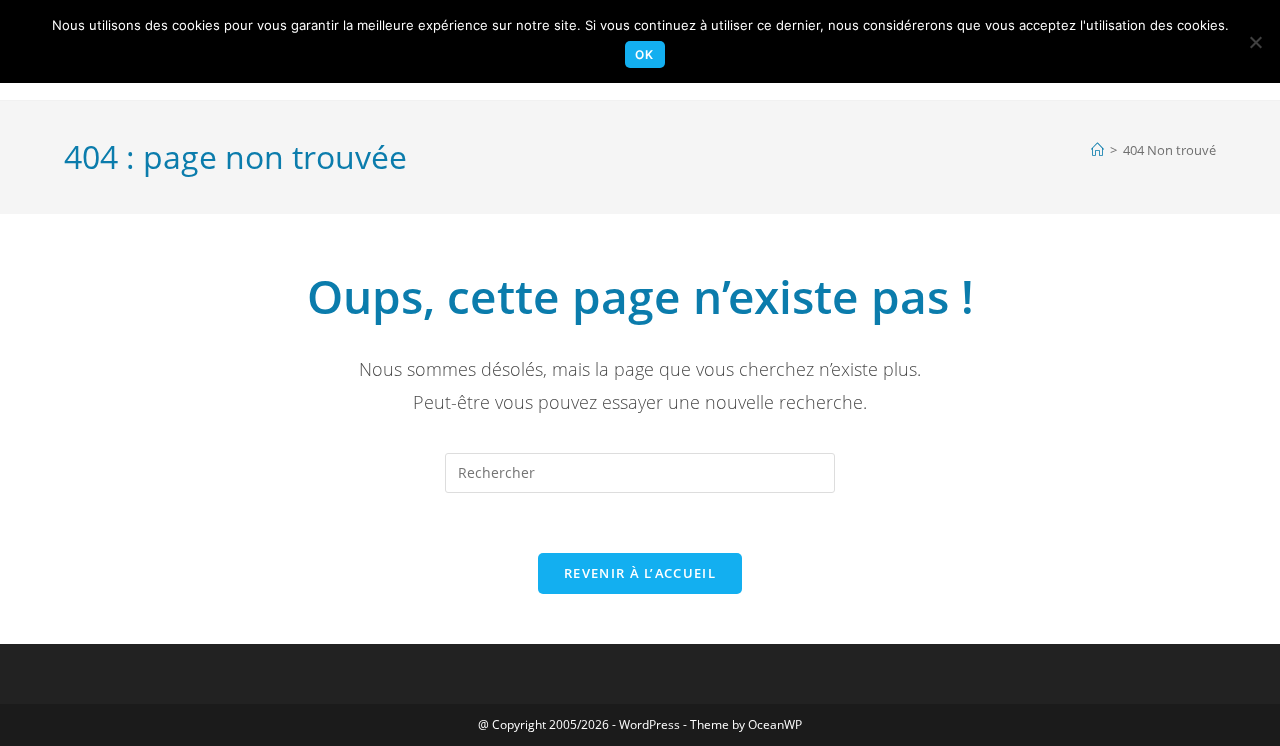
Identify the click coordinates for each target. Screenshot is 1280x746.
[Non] (1255, 42)
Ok (644, 54)
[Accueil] (1097, 150)
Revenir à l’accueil (640, 573)
